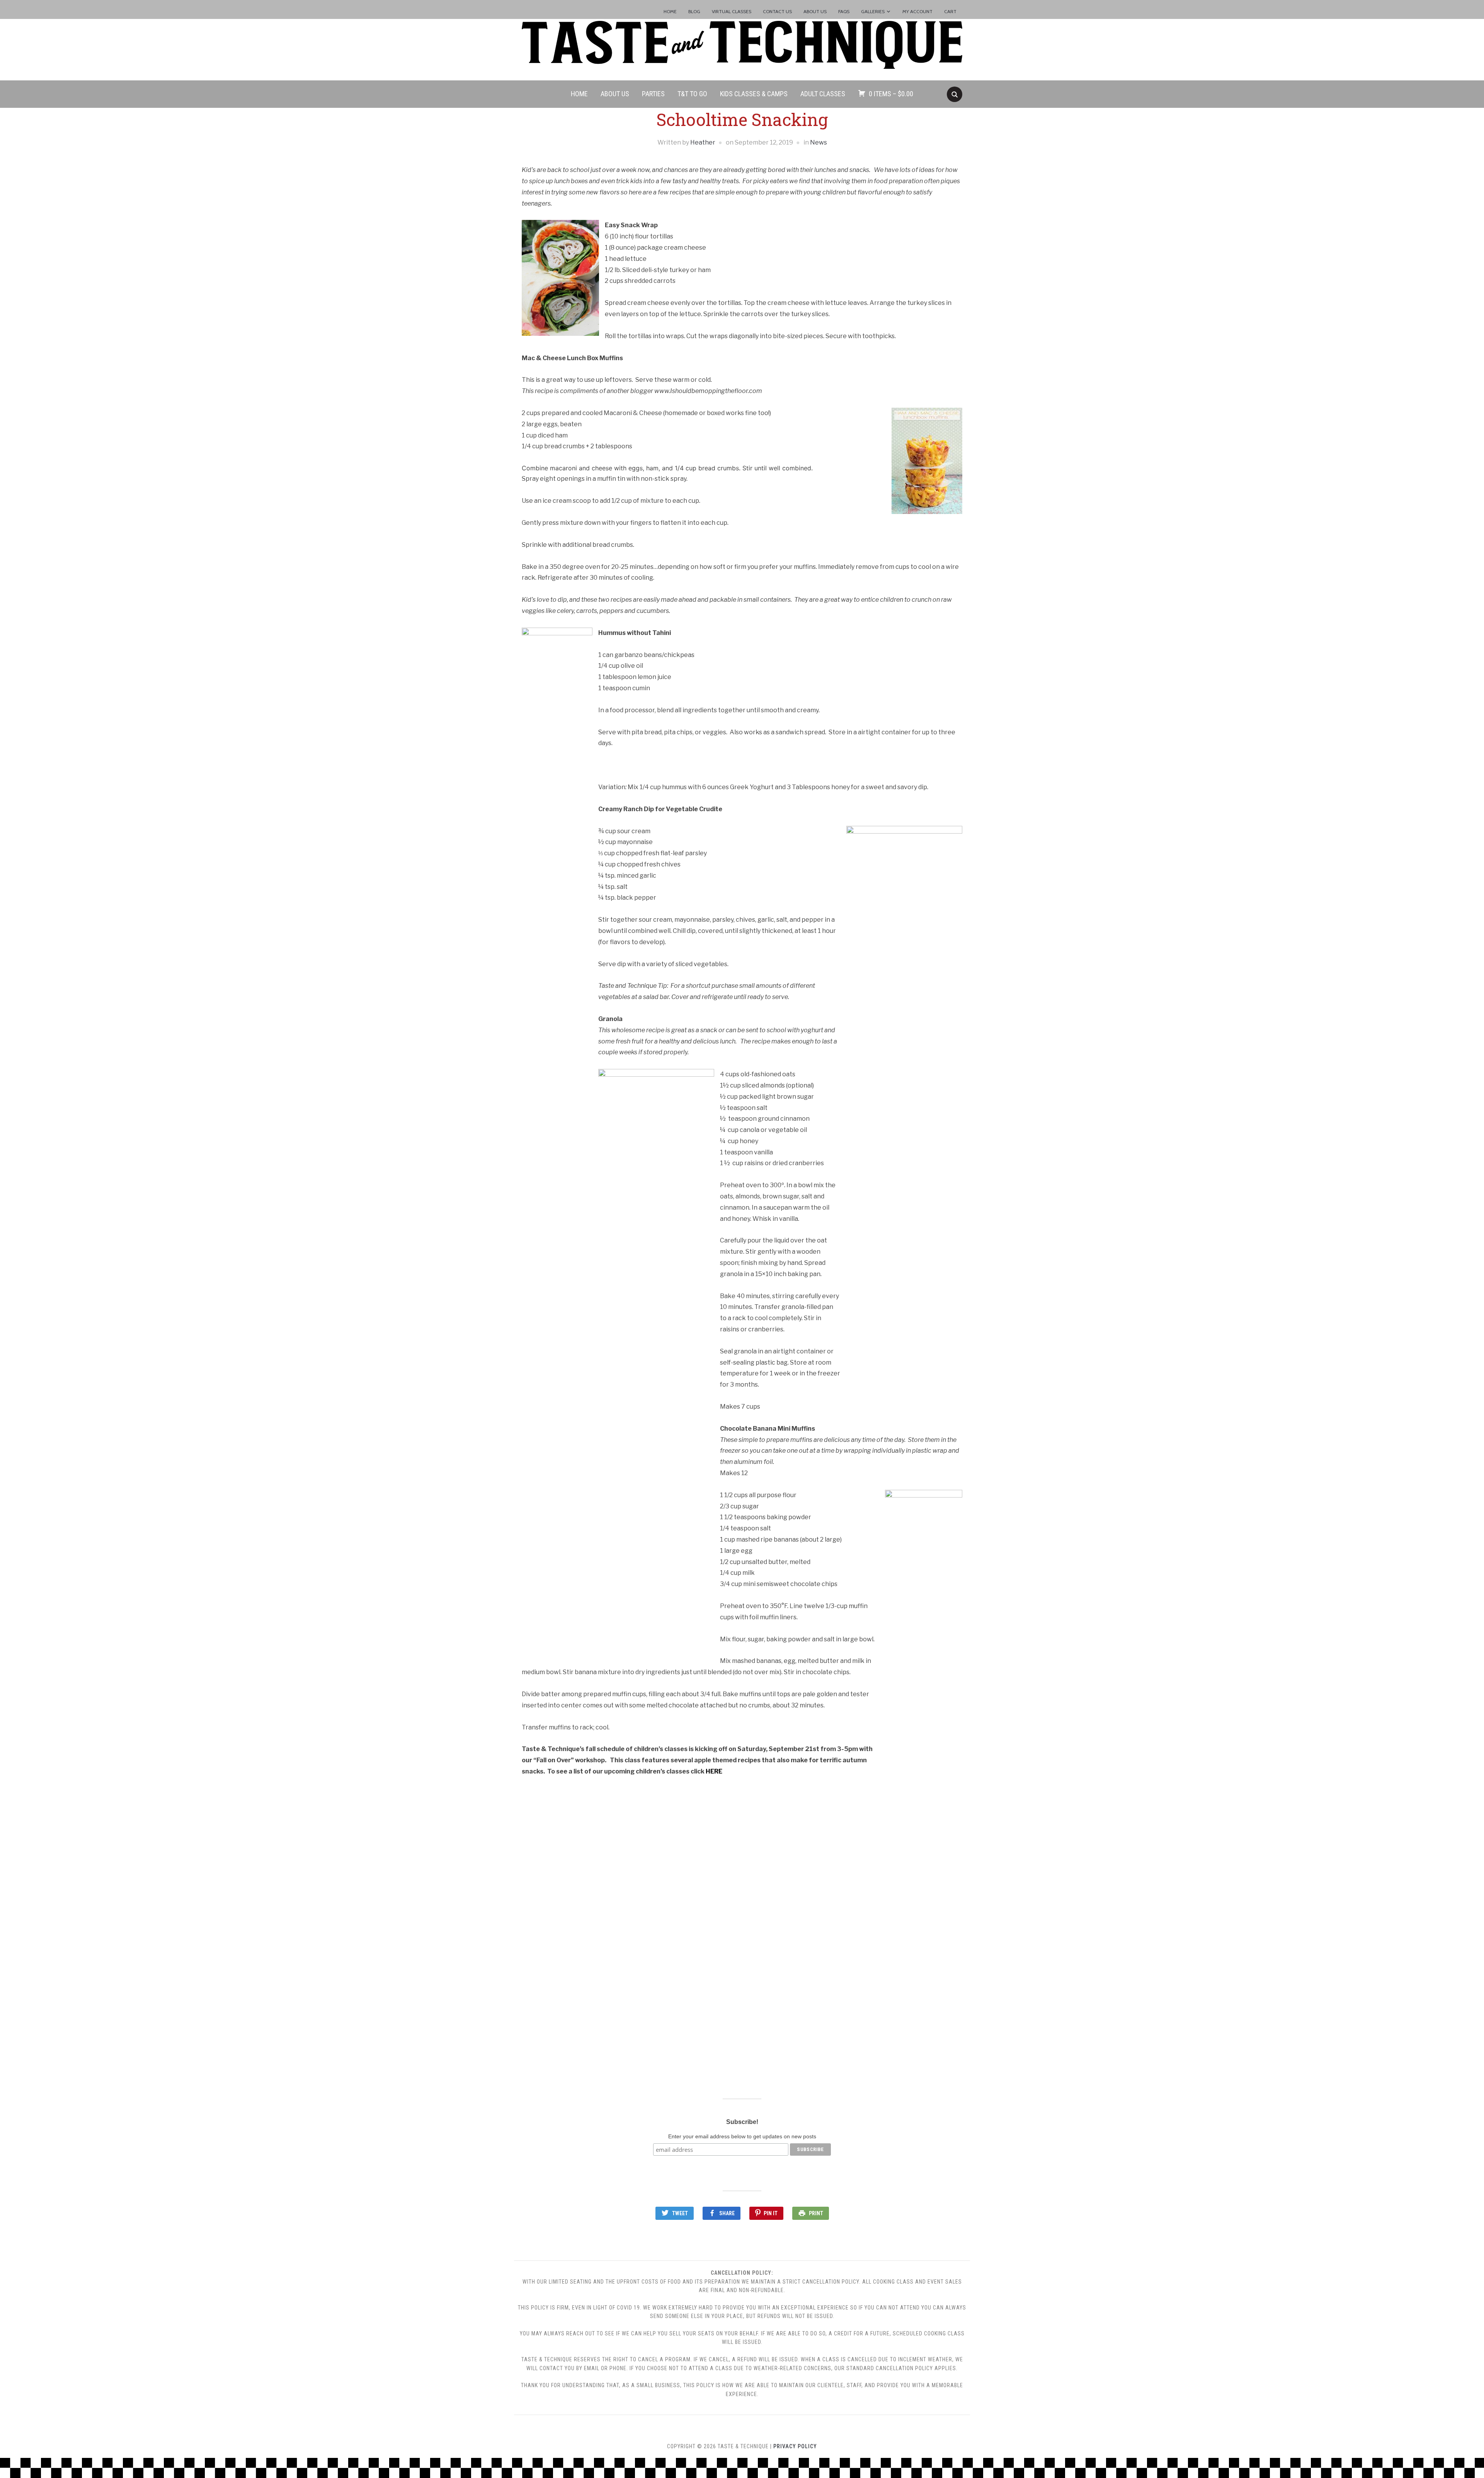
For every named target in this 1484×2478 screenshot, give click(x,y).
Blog (694, 11)
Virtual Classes (732, 11)
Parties (653, 94)
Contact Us (777, 11)
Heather (703, 142)
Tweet (680, 2213)
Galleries (873, 11)
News (819, 142)
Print (816, 2213)
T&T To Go (692, 94)
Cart (950, 11)
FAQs (844, 11)
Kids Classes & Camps (754, 94)
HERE (714, 1771)
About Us (815, 11)
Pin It (771, 2213)
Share (727, 2213)
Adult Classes (823, 94)
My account (917, 11)
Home (670, 11)
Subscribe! (742, 2122)
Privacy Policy (795, 2446)
